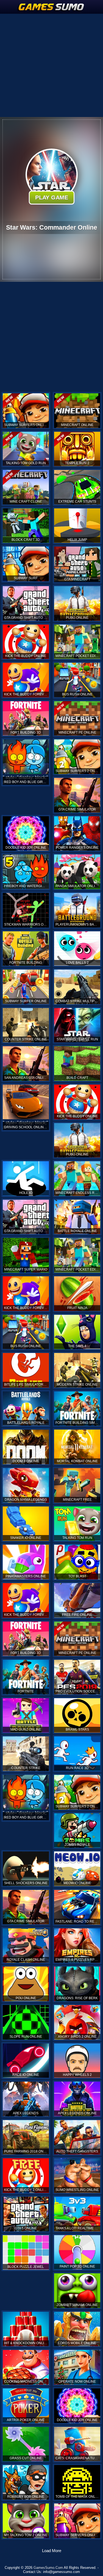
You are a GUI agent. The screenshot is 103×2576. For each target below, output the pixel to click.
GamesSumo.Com (48, 2568)
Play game (51, 197)
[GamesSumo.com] (52, 7)
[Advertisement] (51, 65)
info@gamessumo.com (62, 2572)
